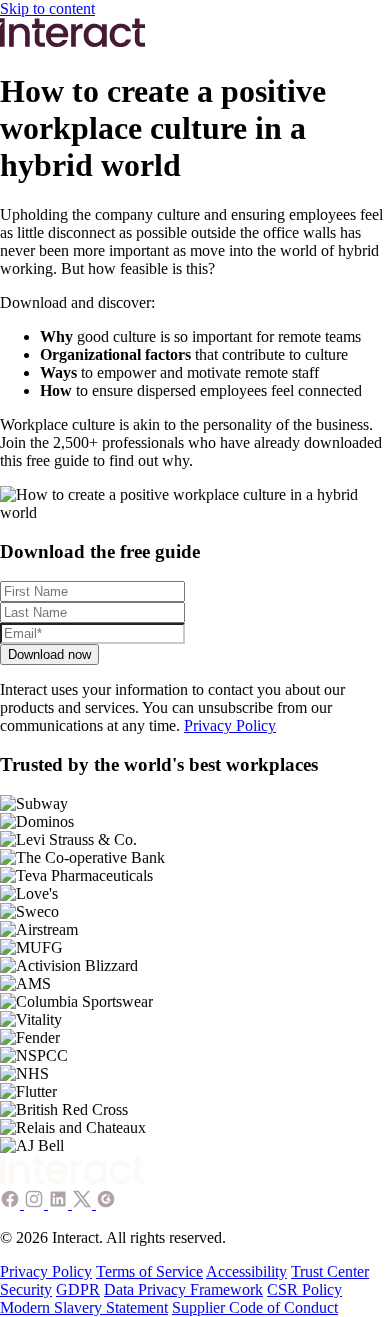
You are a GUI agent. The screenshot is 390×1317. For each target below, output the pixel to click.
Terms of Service (149, 1271)
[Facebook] (12, 1203)
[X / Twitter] (84, 1203)
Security (26, 1289)
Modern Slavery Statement (84, 1307)
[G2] (106, 1203)
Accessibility (246, 1271)
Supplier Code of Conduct (255, 1307)
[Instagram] (36, 1203)
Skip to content (47, 8)
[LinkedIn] (60, 1203)
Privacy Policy (230, 725)
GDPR (78, 1289)
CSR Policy (304, 1289)
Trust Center (330, 1271)
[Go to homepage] (73, 42)
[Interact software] (73, 1179)
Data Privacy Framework (183, 1289)
